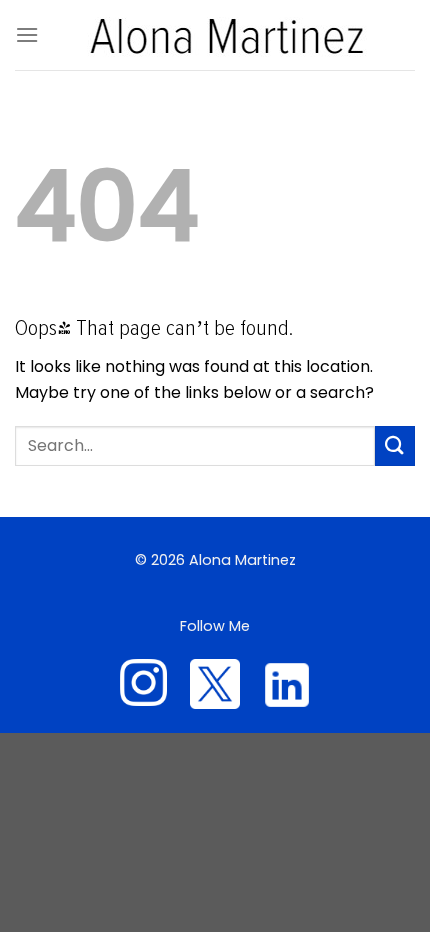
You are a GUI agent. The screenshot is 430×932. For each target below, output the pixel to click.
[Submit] (395, 445)
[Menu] (27, 34)
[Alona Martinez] (227, 35)
